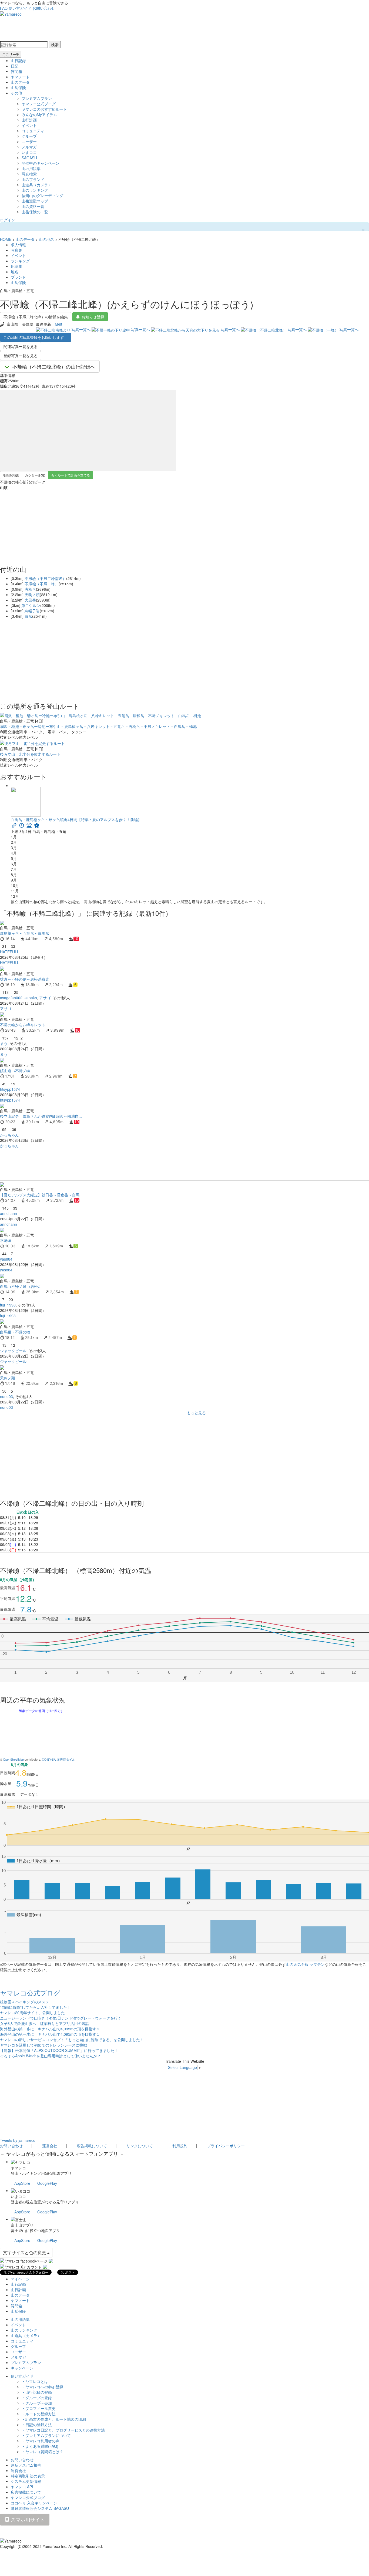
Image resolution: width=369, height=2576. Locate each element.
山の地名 (46, 239)
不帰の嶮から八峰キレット (25, 1025)
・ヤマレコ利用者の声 (41, 2441)
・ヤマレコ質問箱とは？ (42, 2452)
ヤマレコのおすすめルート (44, 109)
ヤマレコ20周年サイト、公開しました (32, 2013)
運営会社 (50, 2146)
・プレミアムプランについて (46, 2435)
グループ (29, 136)
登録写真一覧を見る (21, 356)
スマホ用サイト (27, 2519)
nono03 (6, 1396)
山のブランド (33, 179)
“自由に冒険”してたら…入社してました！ (35, 2007)
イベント (29, 125)
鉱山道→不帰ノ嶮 (15, 1071)
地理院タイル (66, 1759)
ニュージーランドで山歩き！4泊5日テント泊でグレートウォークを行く (61, 2018)
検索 (55, 45)
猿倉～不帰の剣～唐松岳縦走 (25, 979)
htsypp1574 (10, 1089)
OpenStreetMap (13, 1759)
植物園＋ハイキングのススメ (25, 2002)
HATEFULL (10, 952)
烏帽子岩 (32, 611)
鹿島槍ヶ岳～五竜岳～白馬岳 (25, 933)
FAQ (4, 8)
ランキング (20, 261)
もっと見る (196, 1413)
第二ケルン (31, 605)
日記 (15, 66)
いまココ (29, 152)
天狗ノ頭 (32, 595)
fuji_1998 (8, 1305)
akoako (31, 998)
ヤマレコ (18, 2168)
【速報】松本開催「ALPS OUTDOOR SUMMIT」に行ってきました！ (59, 2050)
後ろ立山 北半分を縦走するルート (30, 754)
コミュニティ (33, 131)
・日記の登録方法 (37, 2425)
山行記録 (18, 60)
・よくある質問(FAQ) (40, 2446)
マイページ (20, 2279)
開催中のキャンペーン (41, 163)
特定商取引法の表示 (28, 2476)
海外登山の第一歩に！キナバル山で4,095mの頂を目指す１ (50, 2034)
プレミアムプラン (37, 98)
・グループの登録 (37, 2398)
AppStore (22, 2183)
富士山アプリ (22, 2225)
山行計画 (29, 120)
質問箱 (16, 71)
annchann (9, 1213)
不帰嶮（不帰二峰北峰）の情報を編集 (36, 317)
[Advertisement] (162, 1164)
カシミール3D (35, 475)
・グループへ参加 (37, 2403)
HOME (6, 239)
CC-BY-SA (49, 1759)
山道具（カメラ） (37, 185)
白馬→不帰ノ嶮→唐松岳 (21, 1286)
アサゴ (45, 998)
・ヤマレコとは (35, 2381)
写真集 (16, 250)
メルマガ (29, 147)
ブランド (18, 277)
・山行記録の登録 (37, 2392)
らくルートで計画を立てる (71, 475)
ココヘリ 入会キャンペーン (34, 2503)
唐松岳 (30, 589)
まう (4, 1043)
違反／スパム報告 (26, 2465)
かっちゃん (9, 1135)
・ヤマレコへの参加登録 (42, 2387)
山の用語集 (31, 168)
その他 (16, 93)
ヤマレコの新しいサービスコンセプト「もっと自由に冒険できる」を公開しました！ (72, 2040)
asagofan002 (11, 998)
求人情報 (18, 245)
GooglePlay (47, 2183)
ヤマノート (20, 77)
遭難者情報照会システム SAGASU (40, 2508)
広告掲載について (92, 2146)
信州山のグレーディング (42, 195)
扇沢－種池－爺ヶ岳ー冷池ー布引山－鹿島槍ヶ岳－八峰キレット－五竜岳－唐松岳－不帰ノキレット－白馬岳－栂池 (98, 726)
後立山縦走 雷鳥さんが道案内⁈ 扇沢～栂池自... (41, 1116)
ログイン (8, 220)
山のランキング (35, 190)
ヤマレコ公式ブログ (39, 104)
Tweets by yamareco (18, 2140)
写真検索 (29, 174)
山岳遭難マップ (35, 201)
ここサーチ (11, 54)
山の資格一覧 (33, 206)
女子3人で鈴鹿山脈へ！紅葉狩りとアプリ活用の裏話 (45, 2023)
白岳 (28, 616)
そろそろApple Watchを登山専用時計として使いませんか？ (50, 2056)
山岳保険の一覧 (35, 212)
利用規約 (180, 2146)
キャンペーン (22, 2368)
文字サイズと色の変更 (25, 2252)
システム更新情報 (26, 2481)
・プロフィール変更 (39, 2408)
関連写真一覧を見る (21, 346)
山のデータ (20, 82)
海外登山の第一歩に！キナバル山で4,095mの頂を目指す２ (50, 2029)
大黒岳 (30, 600)
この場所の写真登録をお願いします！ (36, 337)
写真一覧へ (81, 329)
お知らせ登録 (93, 317)
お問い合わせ (44, 8)
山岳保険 (18, 87)
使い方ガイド (20, 8)
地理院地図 (11, 475)
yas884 (6, 1259)
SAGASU (29, 158)
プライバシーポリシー (226, 2146)
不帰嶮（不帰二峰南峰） (45, 578)
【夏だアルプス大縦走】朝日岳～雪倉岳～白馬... (41, 1195)
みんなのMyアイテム (39, 114)
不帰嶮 (6, 1240)
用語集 (16, 266)
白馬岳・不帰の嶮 (15, 1332)
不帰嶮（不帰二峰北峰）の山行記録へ (54, 366)
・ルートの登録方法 (39, 2414)
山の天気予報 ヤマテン (305, 1964)
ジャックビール (13, 1351)
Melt (58, 324)
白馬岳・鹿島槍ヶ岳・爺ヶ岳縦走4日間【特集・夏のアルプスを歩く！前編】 (76, 819)
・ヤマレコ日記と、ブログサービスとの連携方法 (63, 2430)
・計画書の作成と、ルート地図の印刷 (54, 2419)
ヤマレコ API (22, 2487)
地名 (15, 272)
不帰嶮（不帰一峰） (42, 584)
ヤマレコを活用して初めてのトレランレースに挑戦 (43, 2045)
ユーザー (29, 141)
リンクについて (140, 2146)
